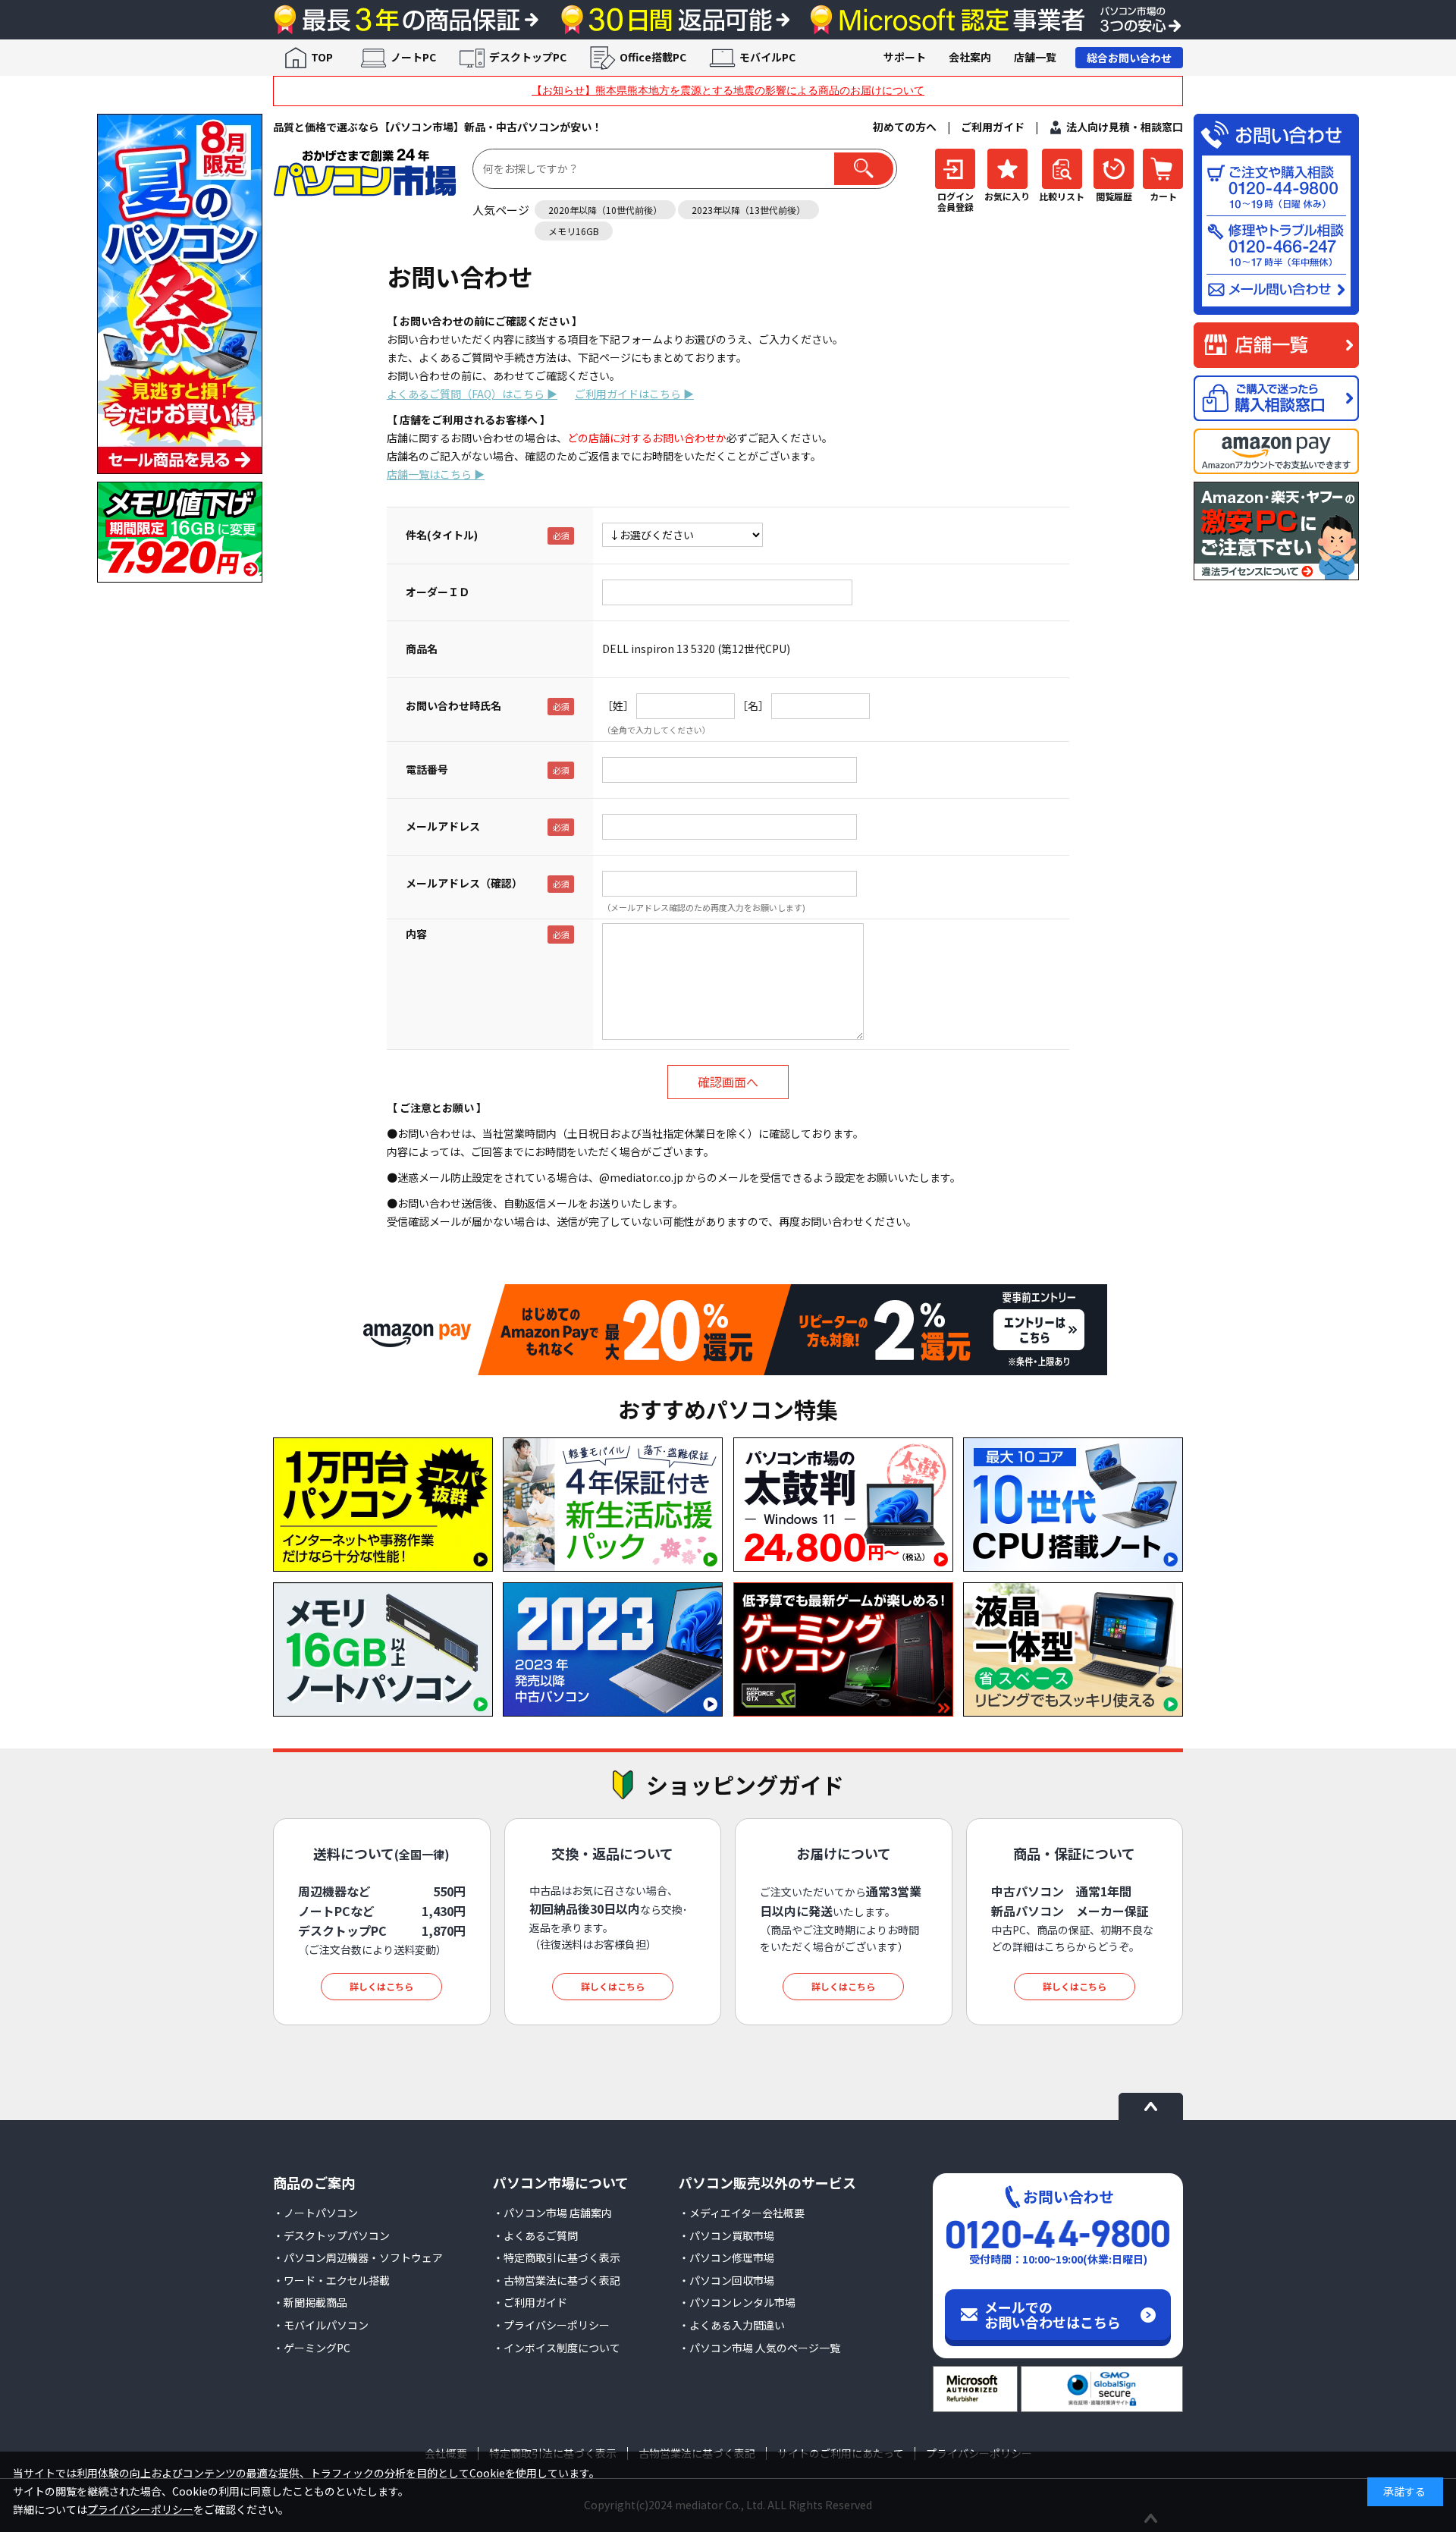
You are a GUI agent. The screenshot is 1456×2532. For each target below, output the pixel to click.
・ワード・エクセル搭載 (331, 2280)
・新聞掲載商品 (310, 2302)
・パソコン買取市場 (726, 2235)
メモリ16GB (574, 231)
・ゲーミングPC (312, 2348)
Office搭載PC (653, 57)
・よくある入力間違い (732, 2325)
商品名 (422, 649)
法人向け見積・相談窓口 (1125, 127)
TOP (322, 57)
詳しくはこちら (381, 1986)
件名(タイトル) (442, 535)
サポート (905, 57)
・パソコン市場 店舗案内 (552, 2213)
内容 (416, 934)
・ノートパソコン (315, 2213)
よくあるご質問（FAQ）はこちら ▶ (472, 394)
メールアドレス (443, 826)
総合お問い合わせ (1129, 58)
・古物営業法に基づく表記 (557, 2280)
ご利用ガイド (993, 127)
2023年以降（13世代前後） (748, 210)
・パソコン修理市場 (726, 2257)
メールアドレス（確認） (464, 883)
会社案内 (970, 57)
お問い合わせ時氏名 (453, 705)
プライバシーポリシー (140, 2509)
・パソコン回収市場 (726, 2280)
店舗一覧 (1035, 57)
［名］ (753, 705)
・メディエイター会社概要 (742, 2213)
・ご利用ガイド (530, 2302)
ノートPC (413, 57)
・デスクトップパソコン (331, 2235)
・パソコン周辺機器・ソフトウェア (358, 2257)
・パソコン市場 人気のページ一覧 (759, 2348)
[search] (864, 169)
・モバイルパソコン (321, 2325)
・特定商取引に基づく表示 (557, 2257)
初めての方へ (905, 127)
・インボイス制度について (557, 2348)
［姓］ (618, 705)
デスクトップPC (528, 57)
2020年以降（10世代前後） (605, 210)
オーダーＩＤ (438, 592)
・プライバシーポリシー (551, 2325)
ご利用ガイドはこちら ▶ (634, 394)
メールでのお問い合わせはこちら (1053, 2314)
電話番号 (427, 769)
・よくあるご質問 (535, 2235)
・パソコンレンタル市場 (737, 2302)
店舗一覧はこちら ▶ (436, 474)
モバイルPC (767, 57)
